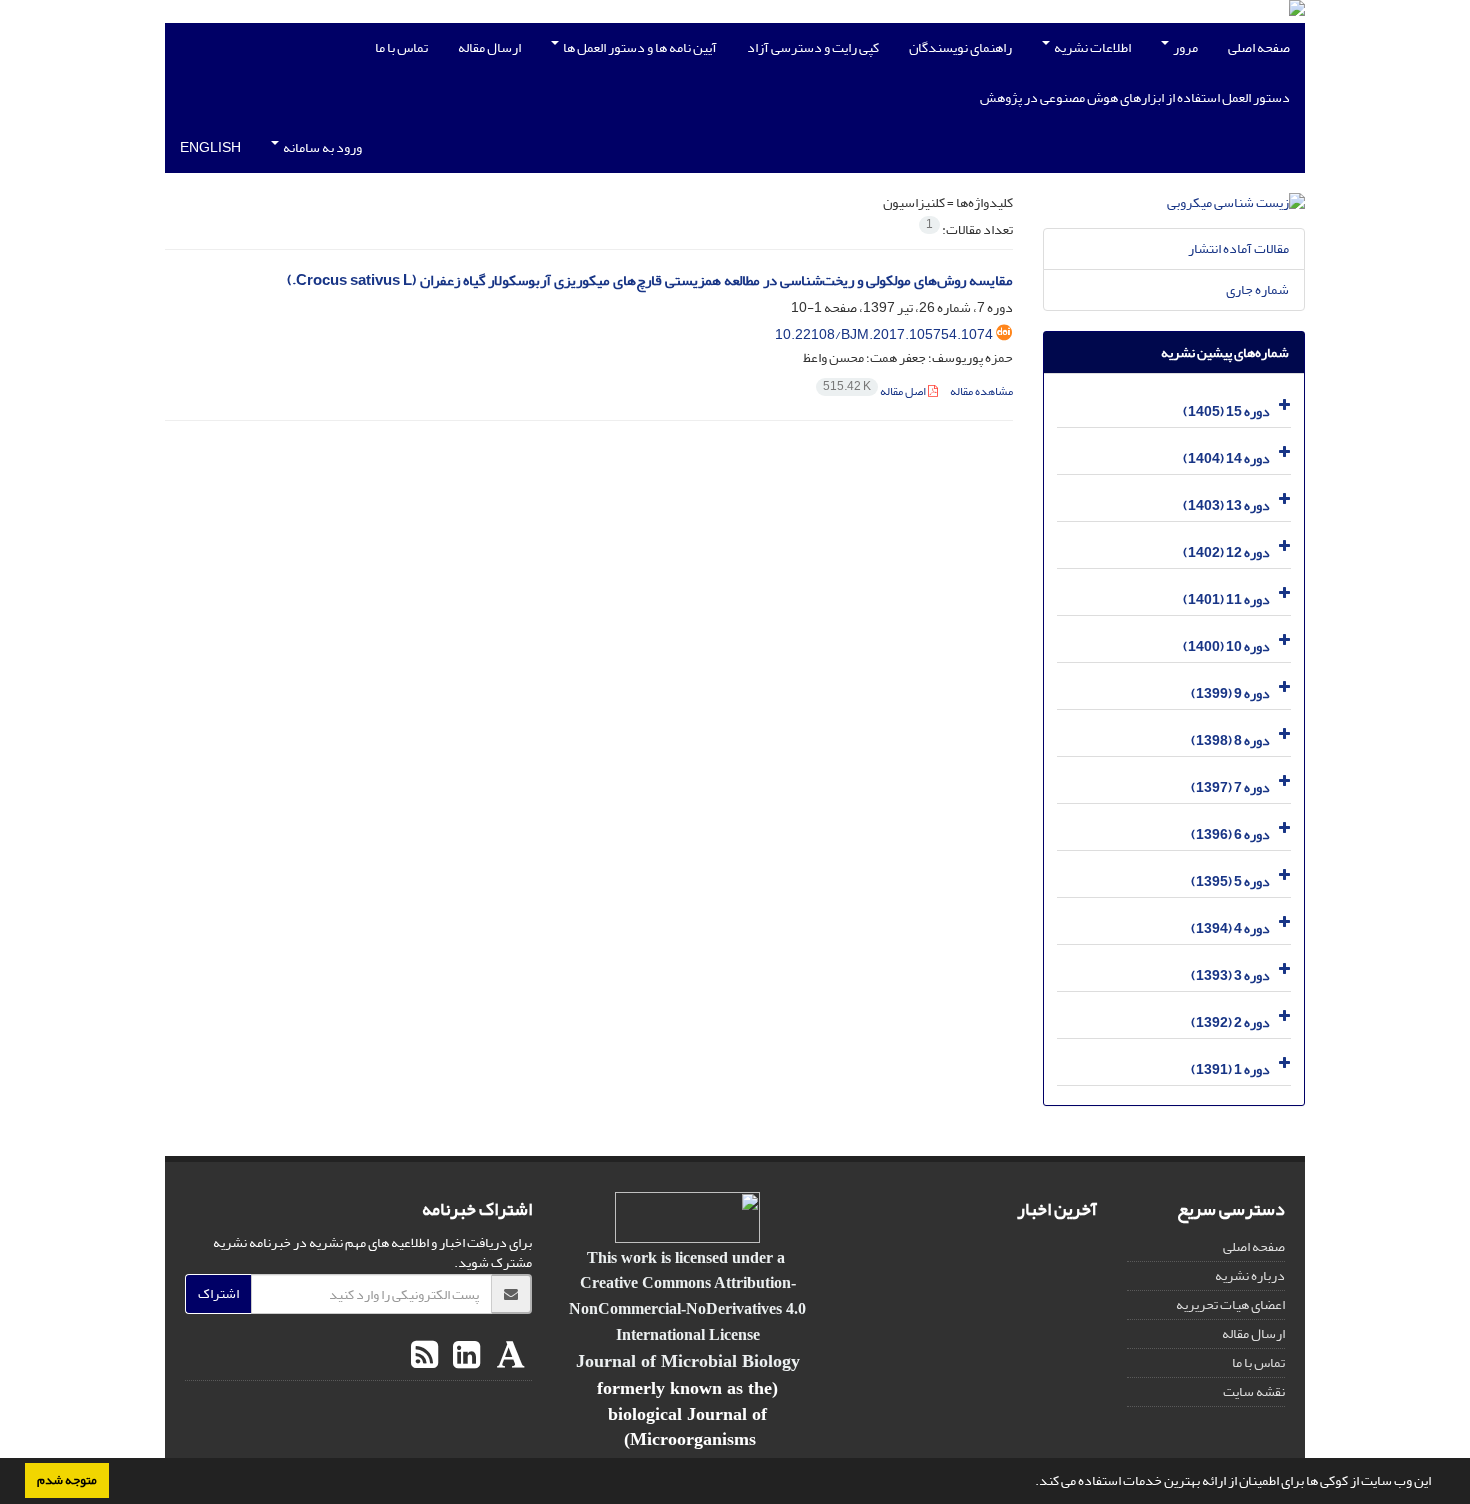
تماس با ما (401, 47)
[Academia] (508, 1356)
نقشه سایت (1254, 1391)
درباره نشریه (1250, 1275)
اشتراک (218, 1293)
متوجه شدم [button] (67, 1480)
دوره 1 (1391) (1230, 1069)
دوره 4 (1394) (1230, 928)
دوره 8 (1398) (1230, 740)
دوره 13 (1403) (1226, 505)
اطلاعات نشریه (1091, 47)
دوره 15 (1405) (1226, 411)
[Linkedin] (464, 1356)
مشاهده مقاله (981, 391)
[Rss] (424, 1356)
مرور (1184, 47)
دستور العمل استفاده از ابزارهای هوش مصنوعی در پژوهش (1135, 97)
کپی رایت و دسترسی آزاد (813, 47)
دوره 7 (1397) (1230, 787)
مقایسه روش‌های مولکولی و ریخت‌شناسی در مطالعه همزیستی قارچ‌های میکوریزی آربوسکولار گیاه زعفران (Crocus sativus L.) (650, 280)
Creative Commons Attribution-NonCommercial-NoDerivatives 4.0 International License (687, 1308)
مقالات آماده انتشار (1238, 248)
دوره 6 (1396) (1230, 834)
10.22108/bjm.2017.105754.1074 (884, 334)
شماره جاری (1257, 289)
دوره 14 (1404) (1226, 458)
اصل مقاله (875, 391)
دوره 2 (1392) (1230, 1022)
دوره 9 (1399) (1230, 693)
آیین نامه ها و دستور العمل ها (639, 47)
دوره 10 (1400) (1226, 646)
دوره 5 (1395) (1230, 881)
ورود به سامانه (321, 147)
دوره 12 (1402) (1226, 552)
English (210, 147)
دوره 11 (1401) (1226, 599)
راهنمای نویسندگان (960, 47)
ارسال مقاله (489, 47)
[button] (1030, 1483)
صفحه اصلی (1259, 47)
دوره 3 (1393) (1230, 975)
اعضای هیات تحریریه (1230, 1304)
